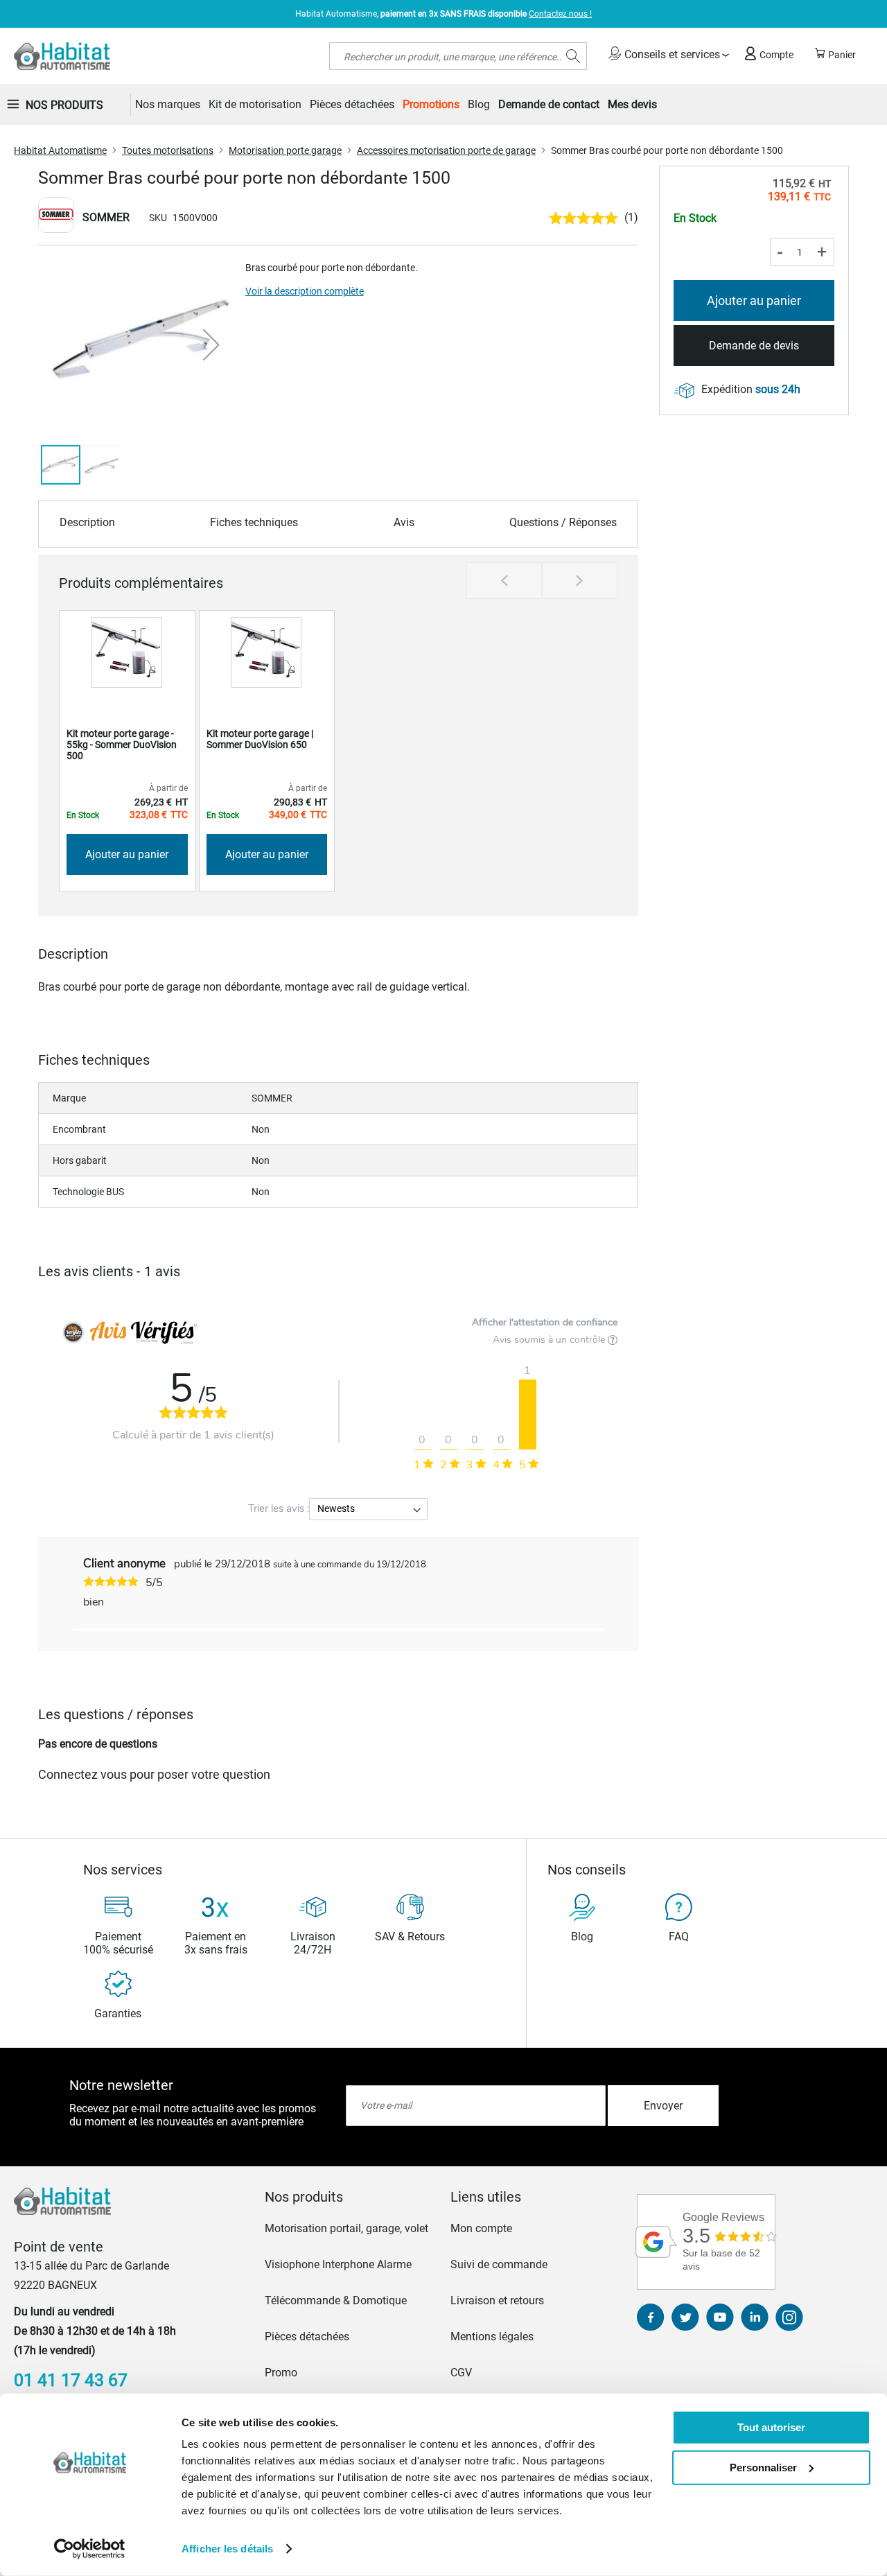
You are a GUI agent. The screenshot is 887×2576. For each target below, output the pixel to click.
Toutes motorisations (168, 150)
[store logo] (62, 56)
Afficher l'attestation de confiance (545, 1322)
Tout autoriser (771, 2427)
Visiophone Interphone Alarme (338, 2264)
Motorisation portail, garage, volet (346, 2228)
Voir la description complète (305, 291)
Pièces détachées (307, 2336)
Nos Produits (64, 105)
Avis (404, 522)
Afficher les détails (227, 2549)
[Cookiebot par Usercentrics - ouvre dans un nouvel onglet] (90, 2549)
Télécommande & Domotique (336, 2300)
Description (87, 522)
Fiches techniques (254, 522)
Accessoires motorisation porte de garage (446, 150)
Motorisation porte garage (285, 150)
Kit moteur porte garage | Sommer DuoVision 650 (260, 739)
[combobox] (458, 56)
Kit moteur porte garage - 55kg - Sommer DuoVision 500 (122, 745)
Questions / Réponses (563, 522)
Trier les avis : (279, 1508)
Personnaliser (763, 2467)
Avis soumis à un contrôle (550, 1340)
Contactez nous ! (560, 14)
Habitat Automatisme (60, 150)
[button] (211, 345)
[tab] (351, 2197)
